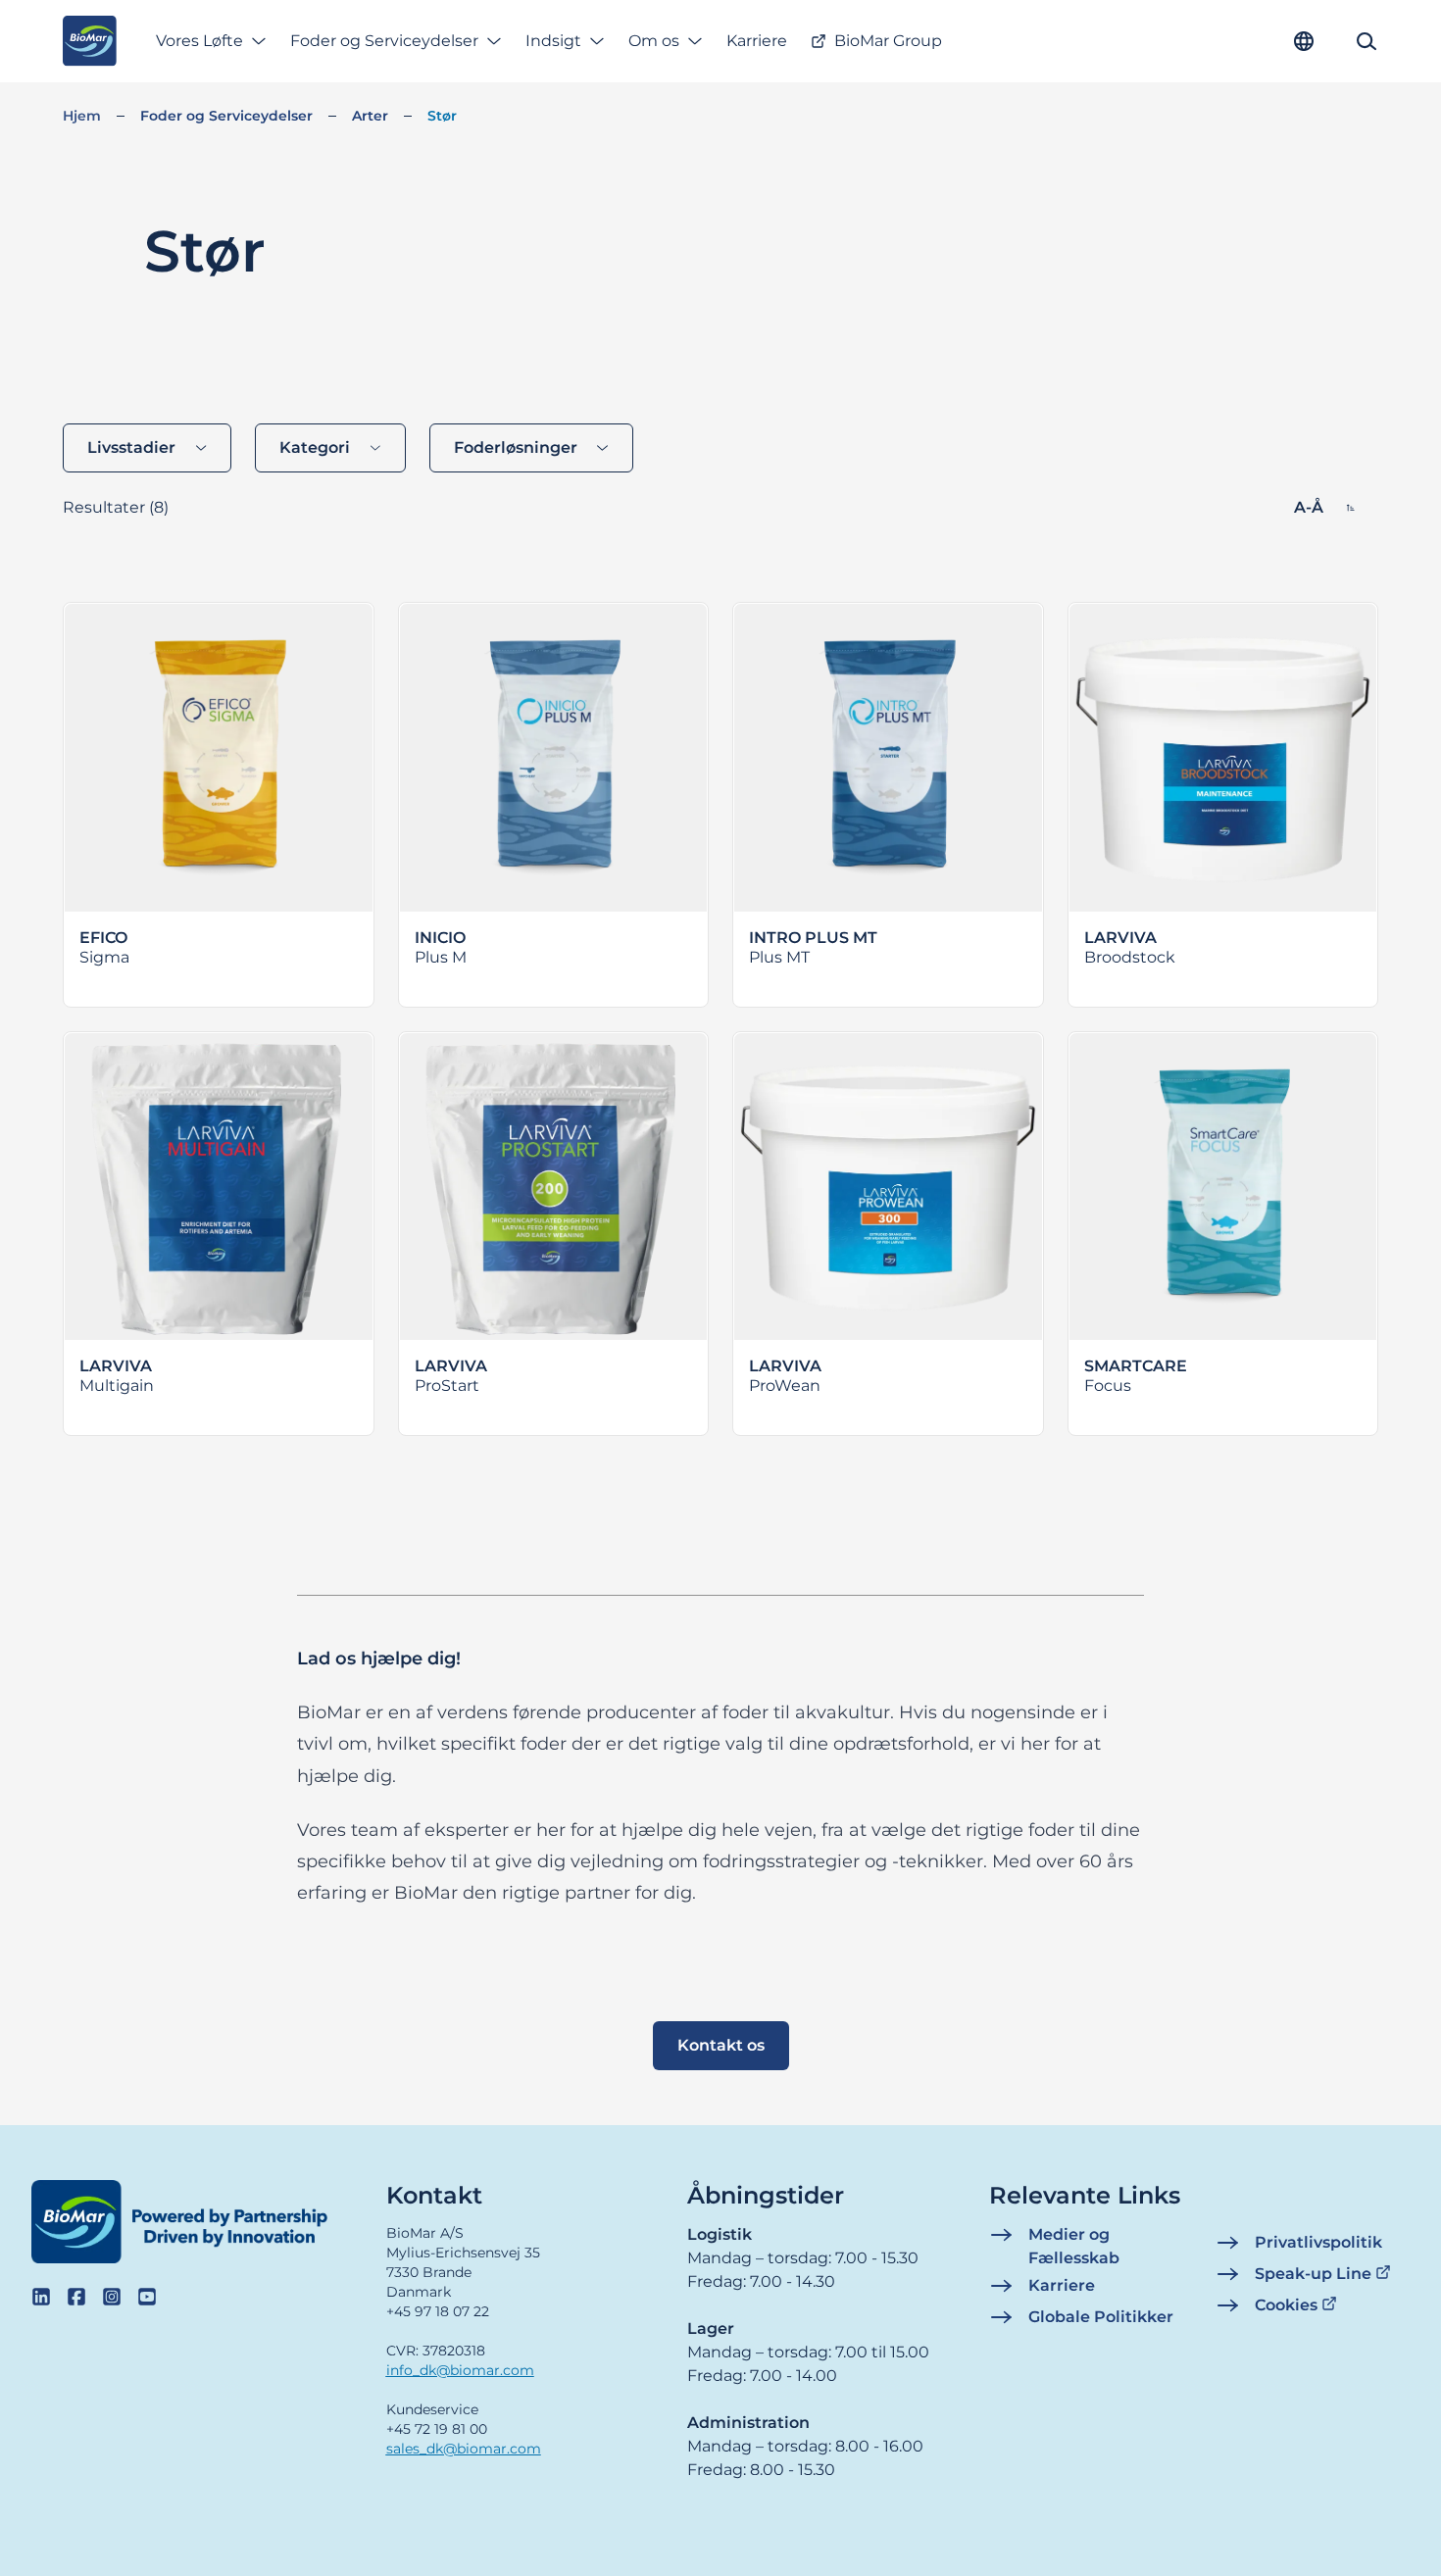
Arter (370, 116)
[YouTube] (147, 2297)
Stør (442, 116)
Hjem (82, 116)
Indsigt (553, 41)
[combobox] (147, 448)
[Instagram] (112, 2297)
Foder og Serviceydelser (384, 41)
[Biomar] (90, 41)
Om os (654, 41)
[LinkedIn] (41, 2297)
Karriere (757, 41)
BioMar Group (888, 41)
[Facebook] (76, 2297)
